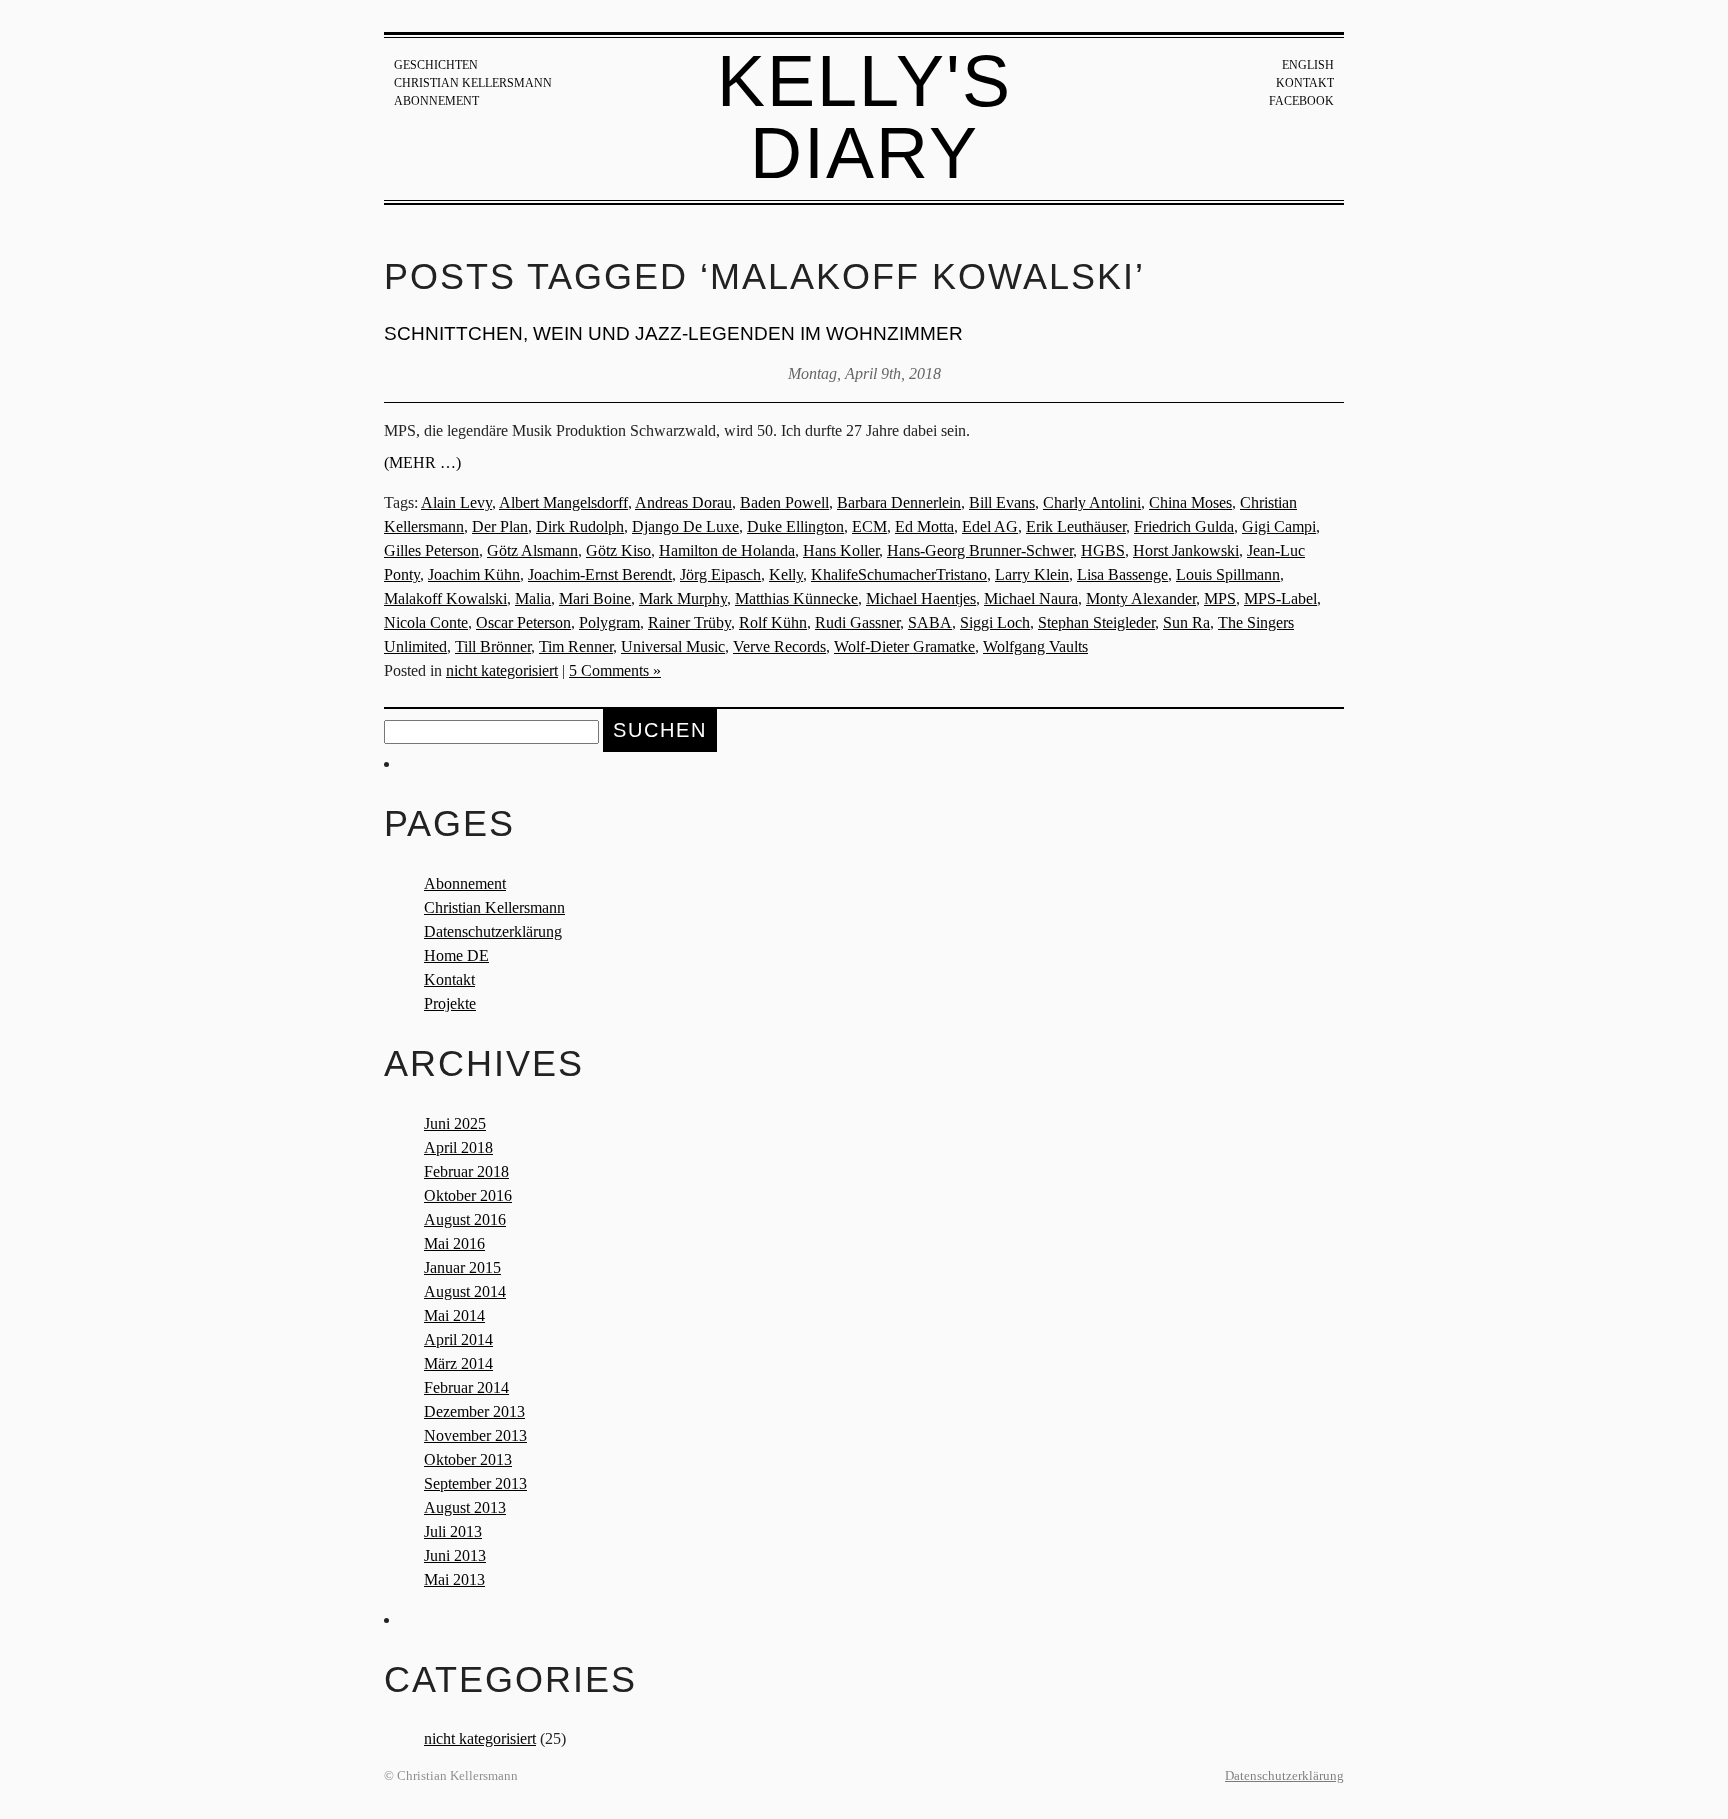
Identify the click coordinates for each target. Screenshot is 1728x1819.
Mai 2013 (454, 1579)
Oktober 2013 (468, 1459)
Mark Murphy (683, 598)
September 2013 (475, 1483)
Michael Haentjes (921, 598)
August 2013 (465, 1507)
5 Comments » (615, 670)
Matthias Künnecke (796, 598)
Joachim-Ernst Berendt (600, 574)
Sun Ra (1186, 622)
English (1308, 65)
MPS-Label (1280, 598)
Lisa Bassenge (1122, 574)
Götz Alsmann (532, 550)
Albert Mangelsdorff (563, 502)
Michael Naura (1031, 598)
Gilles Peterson (431, 550)
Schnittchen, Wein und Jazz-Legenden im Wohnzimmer (673, 333)
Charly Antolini (1092, 502)
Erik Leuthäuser (1076, 526)
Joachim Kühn (474, 574)
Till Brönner (493, 646)
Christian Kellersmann (473, 83)
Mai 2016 (454, 1243)
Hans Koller (841, 550)
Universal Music (673, 646)
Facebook (1301, 101)
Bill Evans (1002, 502)
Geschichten (436, 65)
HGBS (1103, 550)
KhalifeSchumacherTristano (899, 574)
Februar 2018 (466, 1171)
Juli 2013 (453, 1531)
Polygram (609, 622)
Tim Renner (576, 646)
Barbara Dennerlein (899, 502)
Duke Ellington (795, 526)
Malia (533, 598)
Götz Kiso (618, 550)
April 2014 (458, 1339)
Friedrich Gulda (1184, 526)
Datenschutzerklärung (493, 931)
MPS (1220, 598)
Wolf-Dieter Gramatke (904, 646)
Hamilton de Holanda (727, 550)
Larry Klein (1032, 574)
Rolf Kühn (773, 622)
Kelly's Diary (864, 117)
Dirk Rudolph (580, 526)
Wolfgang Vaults (1035, 646)
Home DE (456, 955)
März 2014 (458, 1363)
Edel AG (990, 526)
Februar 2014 (466, 1387)
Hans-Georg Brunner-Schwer (980, 550)
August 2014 (465, 1291)
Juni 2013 (455, 1555)
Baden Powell (784, 502)
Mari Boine (595, 598)
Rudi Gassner (857, 622)
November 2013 (475, 1435)
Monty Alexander (1141, 598)
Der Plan (500, 526)
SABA (930, 622)
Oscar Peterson (523, 622)
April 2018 (458, 1147)
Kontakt (1305, 83)
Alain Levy (456, 502)
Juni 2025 (455, 1123)
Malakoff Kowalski (445, 598)
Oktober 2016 (468, 1195)
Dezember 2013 (474, 1411)
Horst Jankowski (1186, 550)
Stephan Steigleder (1096, 622)
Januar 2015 (462, 1267)
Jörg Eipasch (720, 574)
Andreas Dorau (683, 502)
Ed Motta (924, 526)
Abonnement (436, 101)
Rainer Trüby (689, 622)
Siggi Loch (995, 622)
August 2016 (465, 1219)
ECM (869, 526)
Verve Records (779, 646)
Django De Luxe (685, 526)
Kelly (786, 574)
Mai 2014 (454, 1315)
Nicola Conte (426, 622)
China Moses (1190, 502)
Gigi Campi (1279, 526)
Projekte (450, 1003)
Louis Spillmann (1228, 574)
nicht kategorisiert (502, 670)
